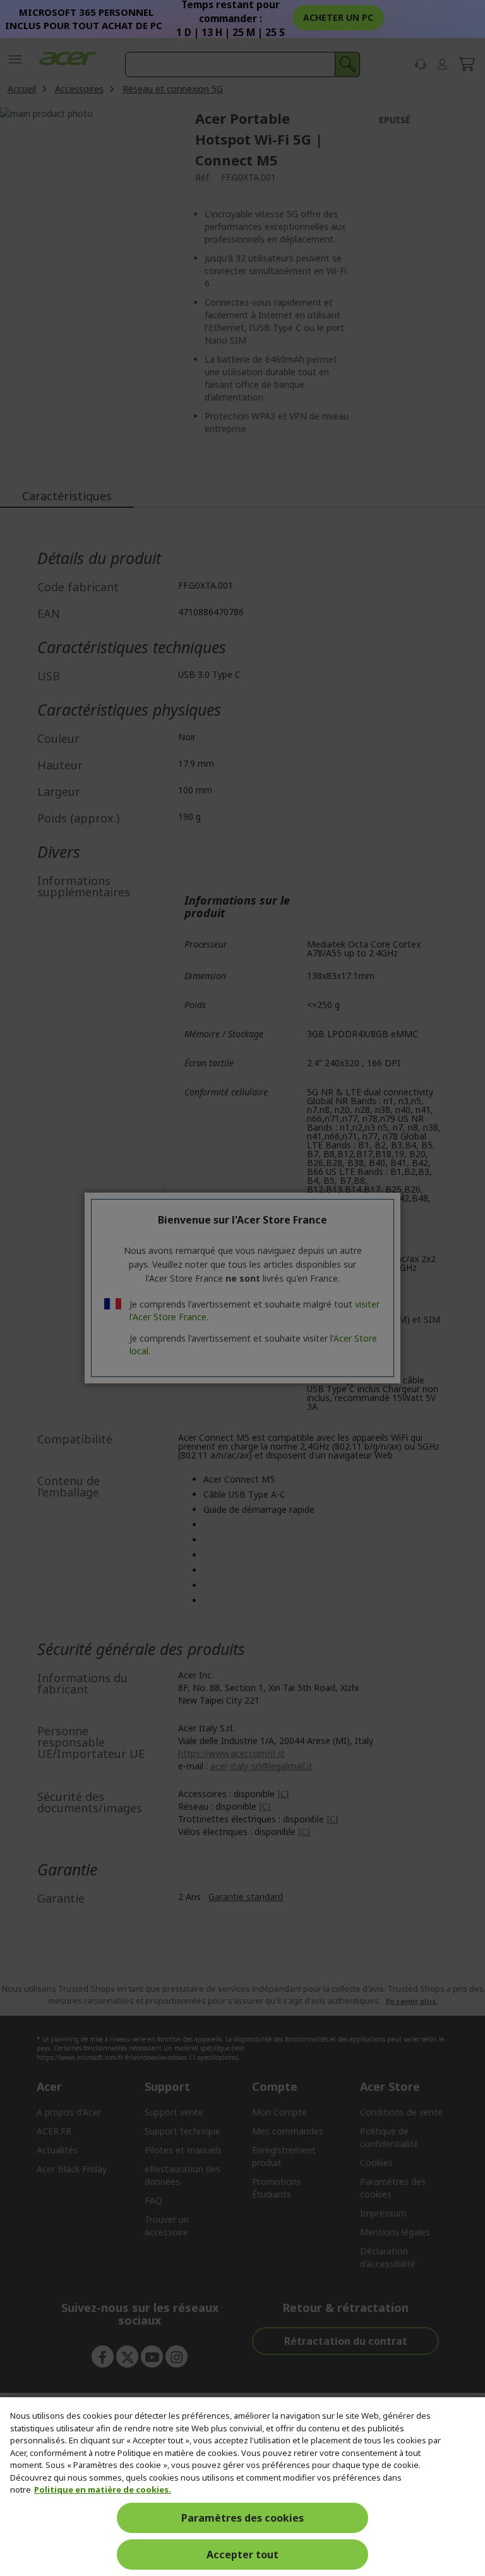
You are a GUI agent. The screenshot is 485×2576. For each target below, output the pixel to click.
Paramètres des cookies (242, 2518)
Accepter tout (242, 2555)
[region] (242, 2487)
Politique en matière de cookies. (103, 2489)
